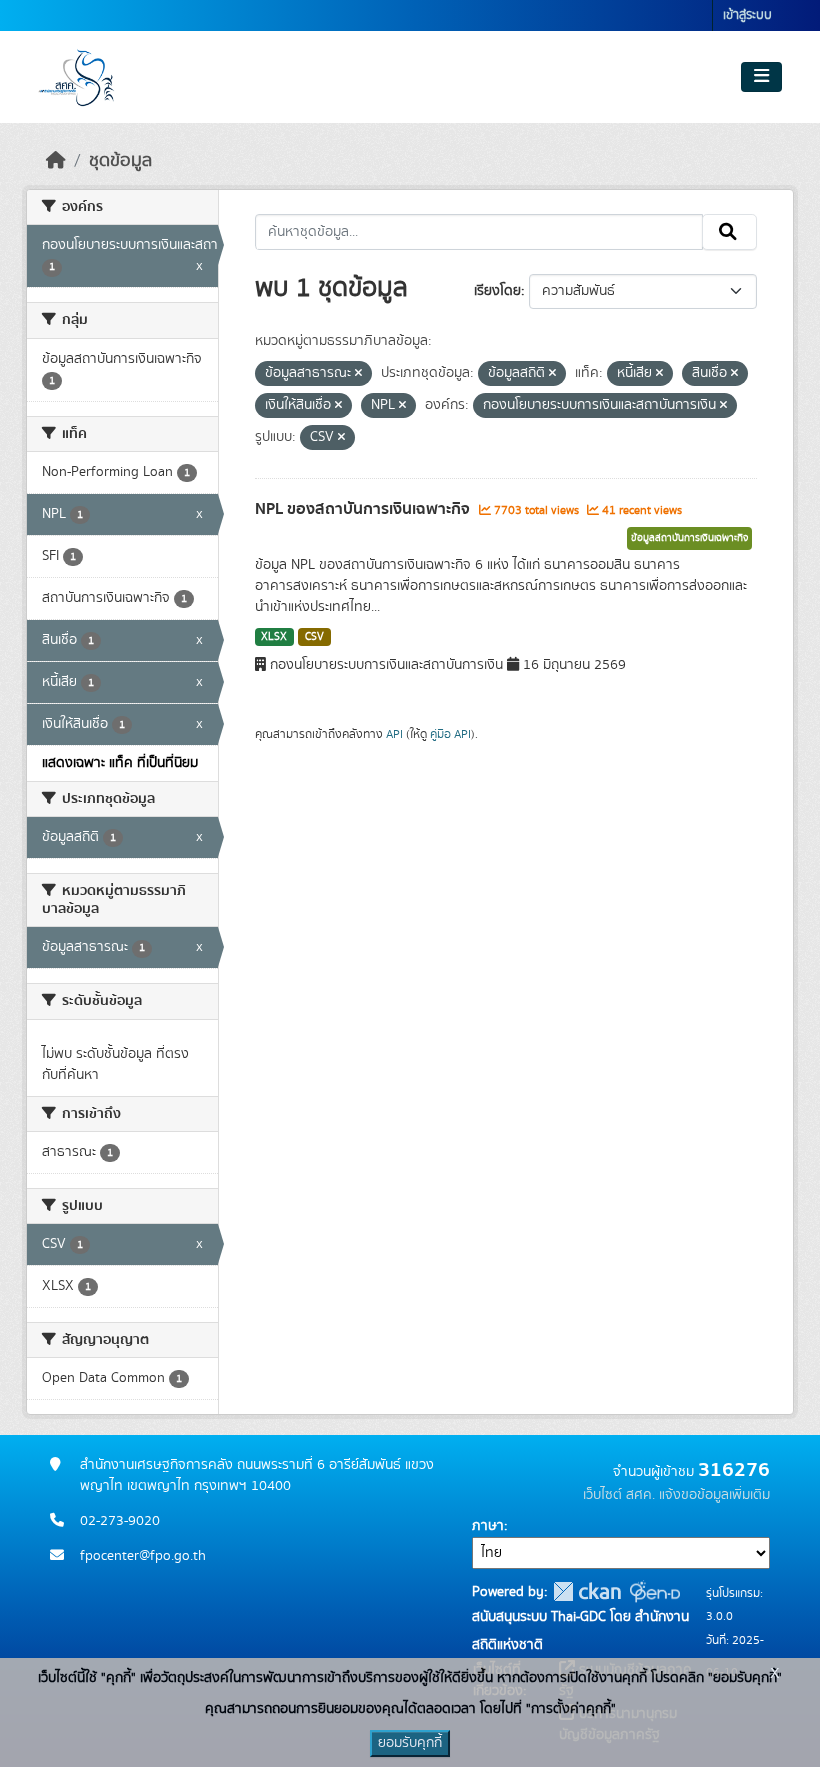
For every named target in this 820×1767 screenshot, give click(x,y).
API (394, 734)
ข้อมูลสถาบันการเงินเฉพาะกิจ (689, 538)
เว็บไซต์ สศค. (619, 1495)
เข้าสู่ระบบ (747, 15)
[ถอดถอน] (358, 374)
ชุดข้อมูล (120, 161)
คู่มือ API (450, 734)
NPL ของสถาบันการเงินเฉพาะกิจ (364, 509)
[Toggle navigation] (761, 77)
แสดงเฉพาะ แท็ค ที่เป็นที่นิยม (120, 763)
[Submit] (729, 232)
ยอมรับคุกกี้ (410, 1743)
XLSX (274, 637)
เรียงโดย (497, 291)
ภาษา (488, 1526)
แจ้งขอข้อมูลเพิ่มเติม (714, 1495)
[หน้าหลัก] (56, 161)
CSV (314, 637)
